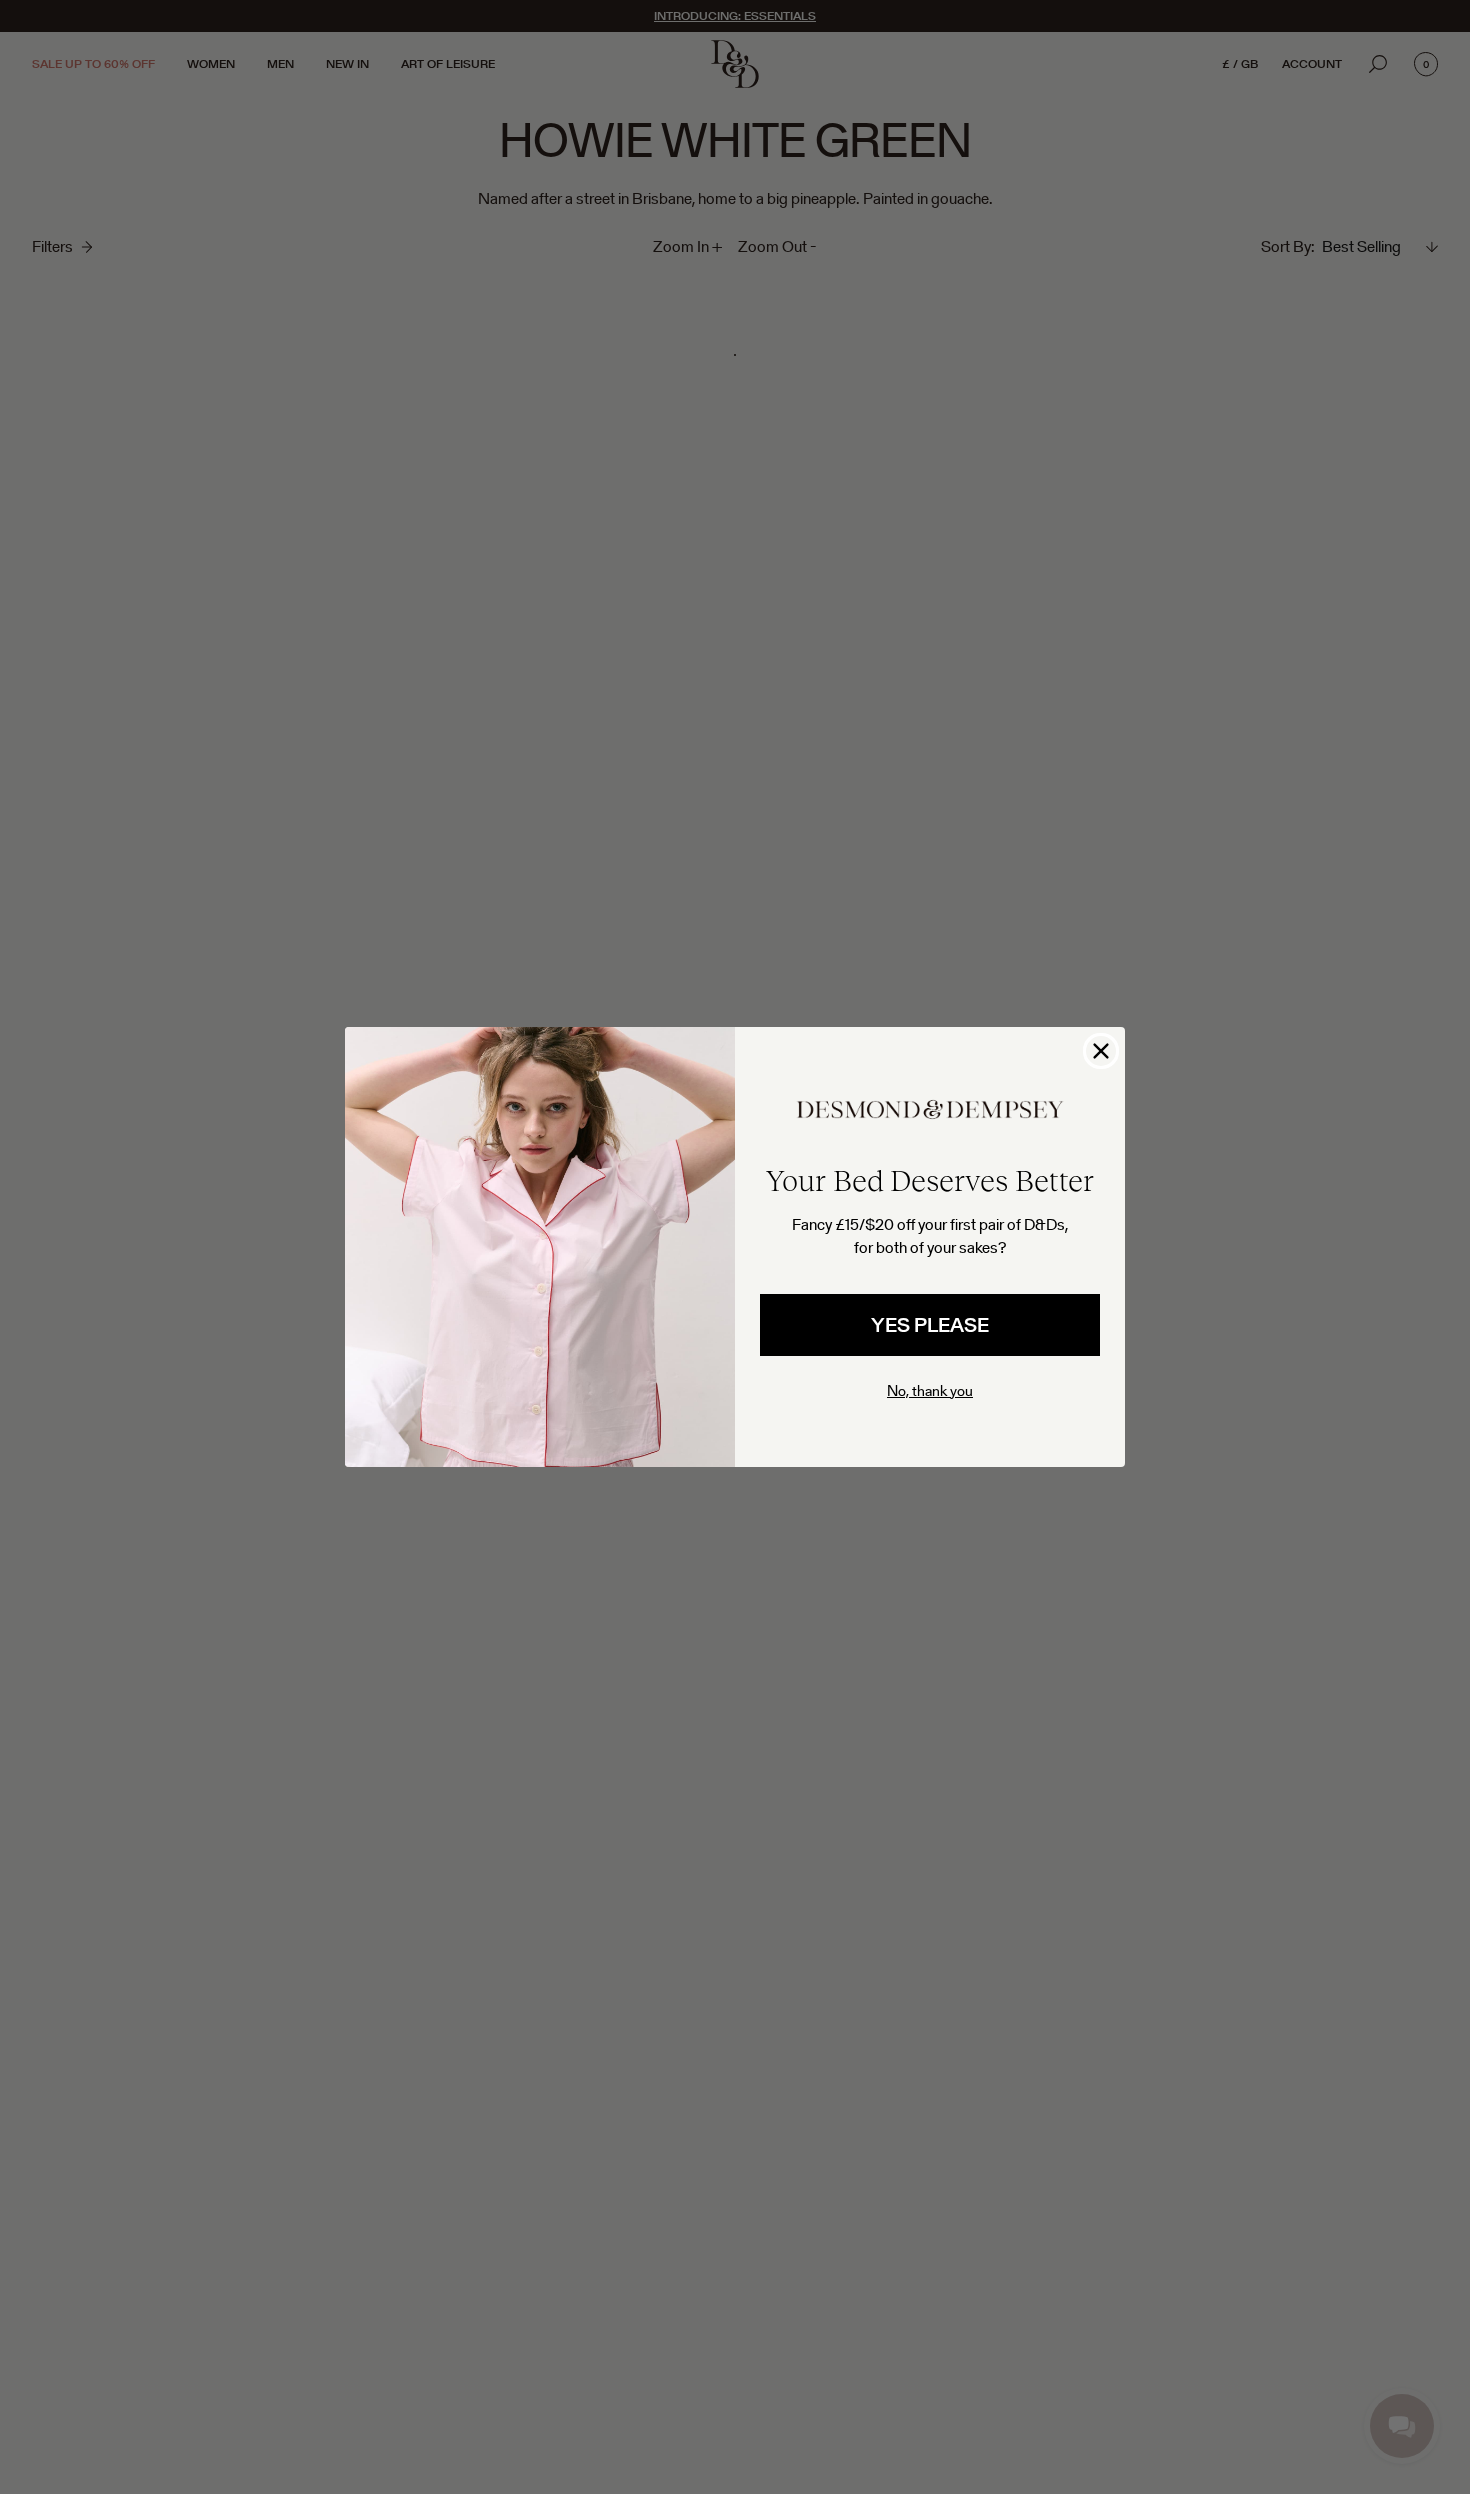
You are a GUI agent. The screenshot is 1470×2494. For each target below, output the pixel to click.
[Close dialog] (1101, 1051)
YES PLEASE (930, 1325)
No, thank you (930, 1390)
